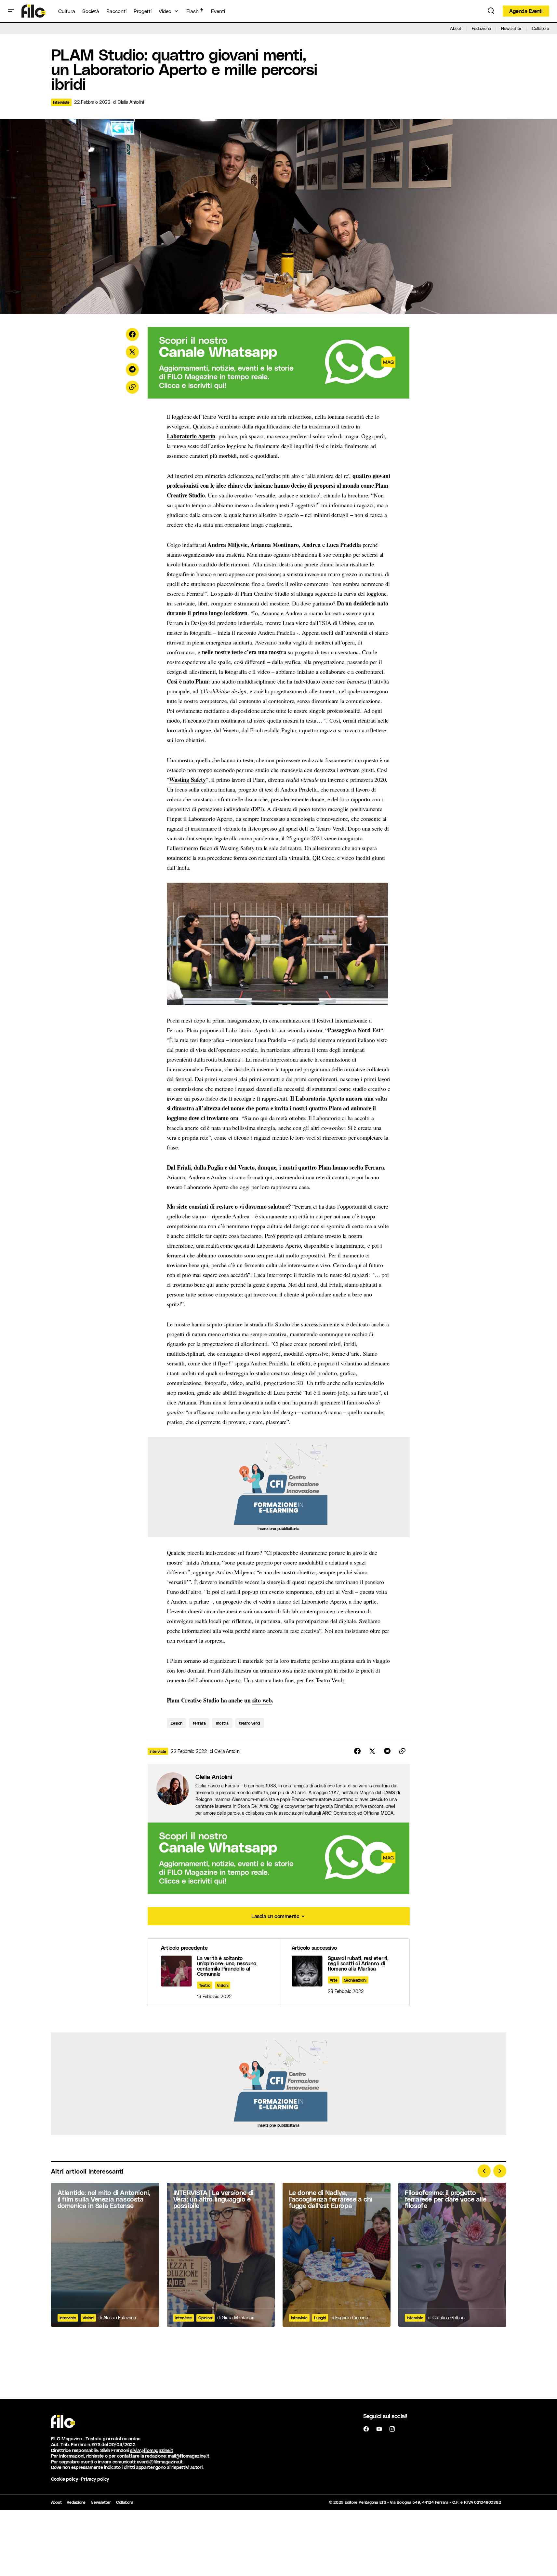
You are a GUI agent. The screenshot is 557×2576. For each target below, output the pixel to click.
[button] (11, 11)
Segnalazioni (355, 1980)
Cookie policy (65, 2479)
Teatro (205, 1985)
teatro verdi (250, 1723)
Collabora (541, 28)
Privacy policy (95, 2479)
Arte (334, 1980)
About (456, 28)
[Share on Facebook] (132, 334)
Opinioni (206, 2318)
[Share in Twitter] (132, 352)
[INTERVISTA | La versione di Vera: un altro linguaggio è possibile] (221, 2255)
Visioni (223, 1985)
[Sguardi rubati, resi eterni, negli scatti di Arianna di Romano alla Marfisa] (344, 1972)
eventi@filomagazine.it (160, 2462)
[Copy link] (132, 387)
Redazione (481, 28)
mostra (222, 1723)
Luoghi (320, 2318)
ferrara (199, 1723)
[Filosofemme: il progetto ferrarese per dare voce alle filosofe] (452, 2255)
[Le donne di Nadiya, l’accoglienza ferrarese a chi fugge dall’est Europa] (337, 2255)
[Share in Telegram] (132, 370)
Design (177, 1723)
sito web (262, 1700)
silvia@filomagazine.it (152, 2450)
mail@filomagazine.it (189, 2456)
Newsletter (511, 28)
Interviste (61, 102)
